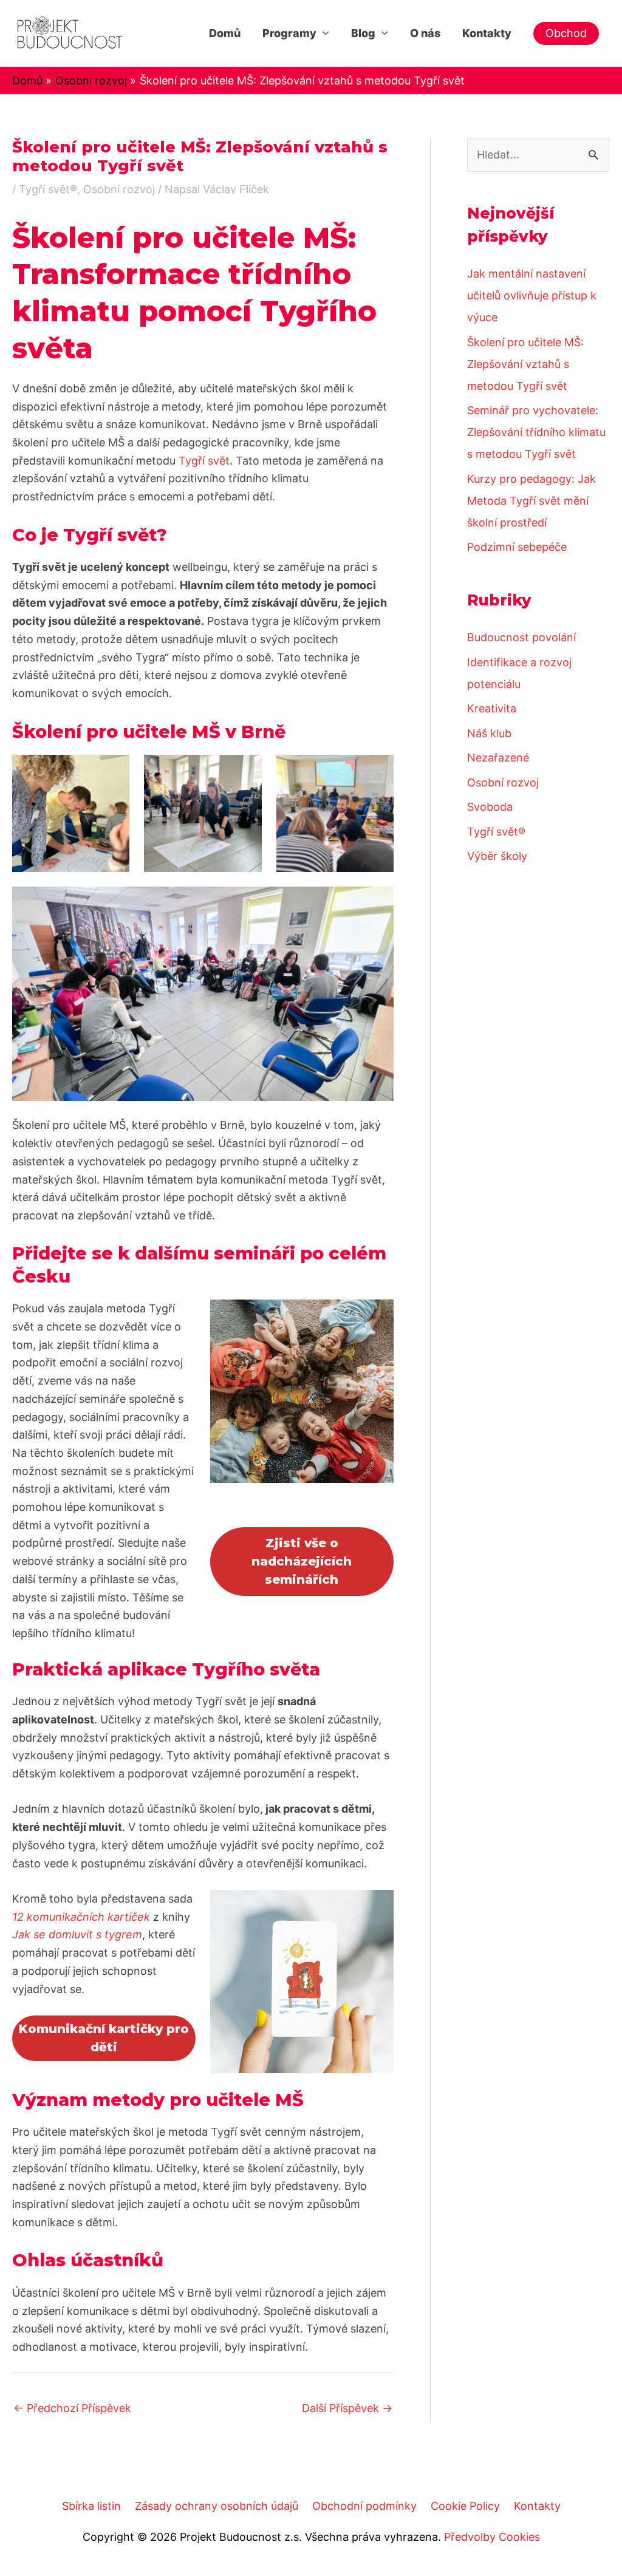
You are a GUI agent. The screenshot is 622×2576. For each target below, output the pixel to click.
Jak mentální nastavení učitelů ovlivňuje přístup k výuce (532, 295)
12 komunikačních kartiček (81, 1917)
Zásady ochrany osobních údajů (217, 2506)
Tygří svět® (48, 189)
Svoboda (490, 807)
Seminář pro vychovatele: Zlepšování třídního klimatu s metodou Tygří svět (536, 432)
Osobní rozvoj (119, 189)
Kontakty (487, 33)
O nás (425, 33)
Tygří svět (204, 461)
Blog (363, 33)
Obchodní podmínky (364, 2506)
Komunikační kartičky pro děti (104, 2038)
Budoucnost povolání (521, 637)
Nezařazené (498, 758)
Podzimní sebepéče (517, 547)
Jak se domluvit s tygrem (77, 1934)
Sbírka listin (91, 2506)
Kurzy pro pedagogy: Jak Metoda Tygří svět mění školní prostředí (531, 501)
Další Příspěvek (347, 2408)
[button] (566, 33)
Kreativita (492, 708)
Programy (289, 33)
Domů (225, 33)
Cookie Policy (465, 2506)
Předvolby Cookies (492, 2537)
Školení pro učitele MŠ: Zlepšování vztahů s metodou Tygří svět (525, 364)
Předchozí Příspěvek (72, 2408)
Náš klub (489, 733)
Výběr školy (497, 856)
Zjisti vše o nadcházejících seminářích (302, 1561)
